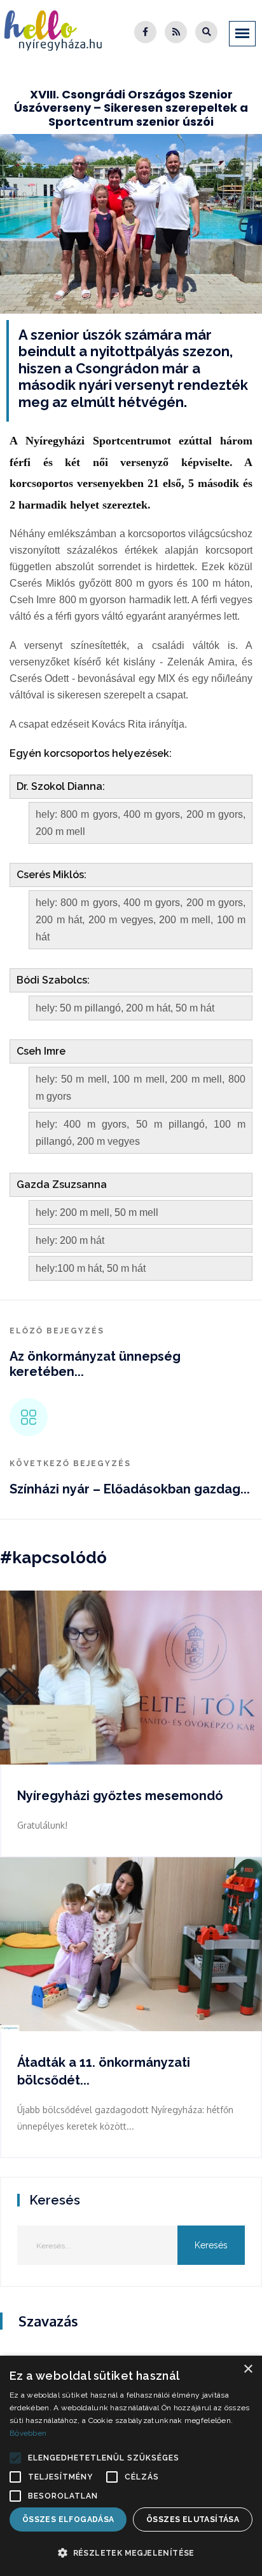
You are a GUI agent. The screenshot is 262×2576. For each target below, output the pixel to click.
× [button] (248, 2369)
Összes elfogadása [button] (68, 2519)
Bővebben (28, 2433)
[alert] (131, 2466)
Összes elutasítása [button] (193, 2519)
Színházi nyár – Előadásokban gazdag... (130, 1489)
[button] (15, 2458)
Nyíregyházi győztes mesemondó (120, 1796)
